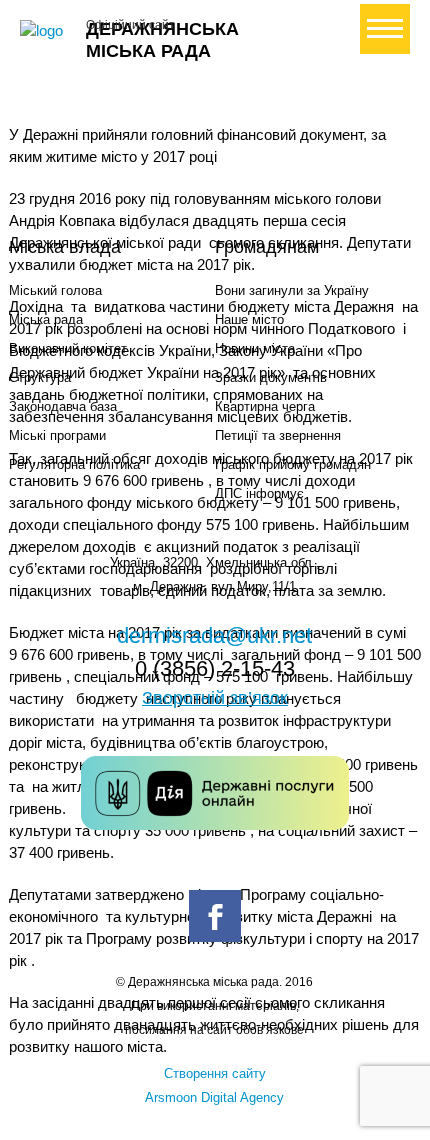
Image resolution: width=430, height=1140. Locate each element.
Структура (40, 377)
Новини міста (255, 348)
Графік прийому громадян (293, 464)
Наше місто (249, 319)
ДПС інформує (259, 493)
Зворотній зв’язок (215, 698)
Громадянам (267, 247)
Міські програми (57, 435)
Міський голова (55, 290)
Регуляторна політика (74, 464)
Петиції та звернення (278, 435)
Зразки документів (271, 377)
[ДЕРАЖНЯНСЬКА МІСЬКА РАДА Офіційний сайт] (45, 31)
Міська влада (65, 247)
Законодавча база (63, 406)
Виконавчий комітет (68, 348)
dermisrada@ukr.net (214, 635)
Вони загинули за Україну (292, 290)
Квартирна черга (265, 406)
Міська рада (46, 319)
